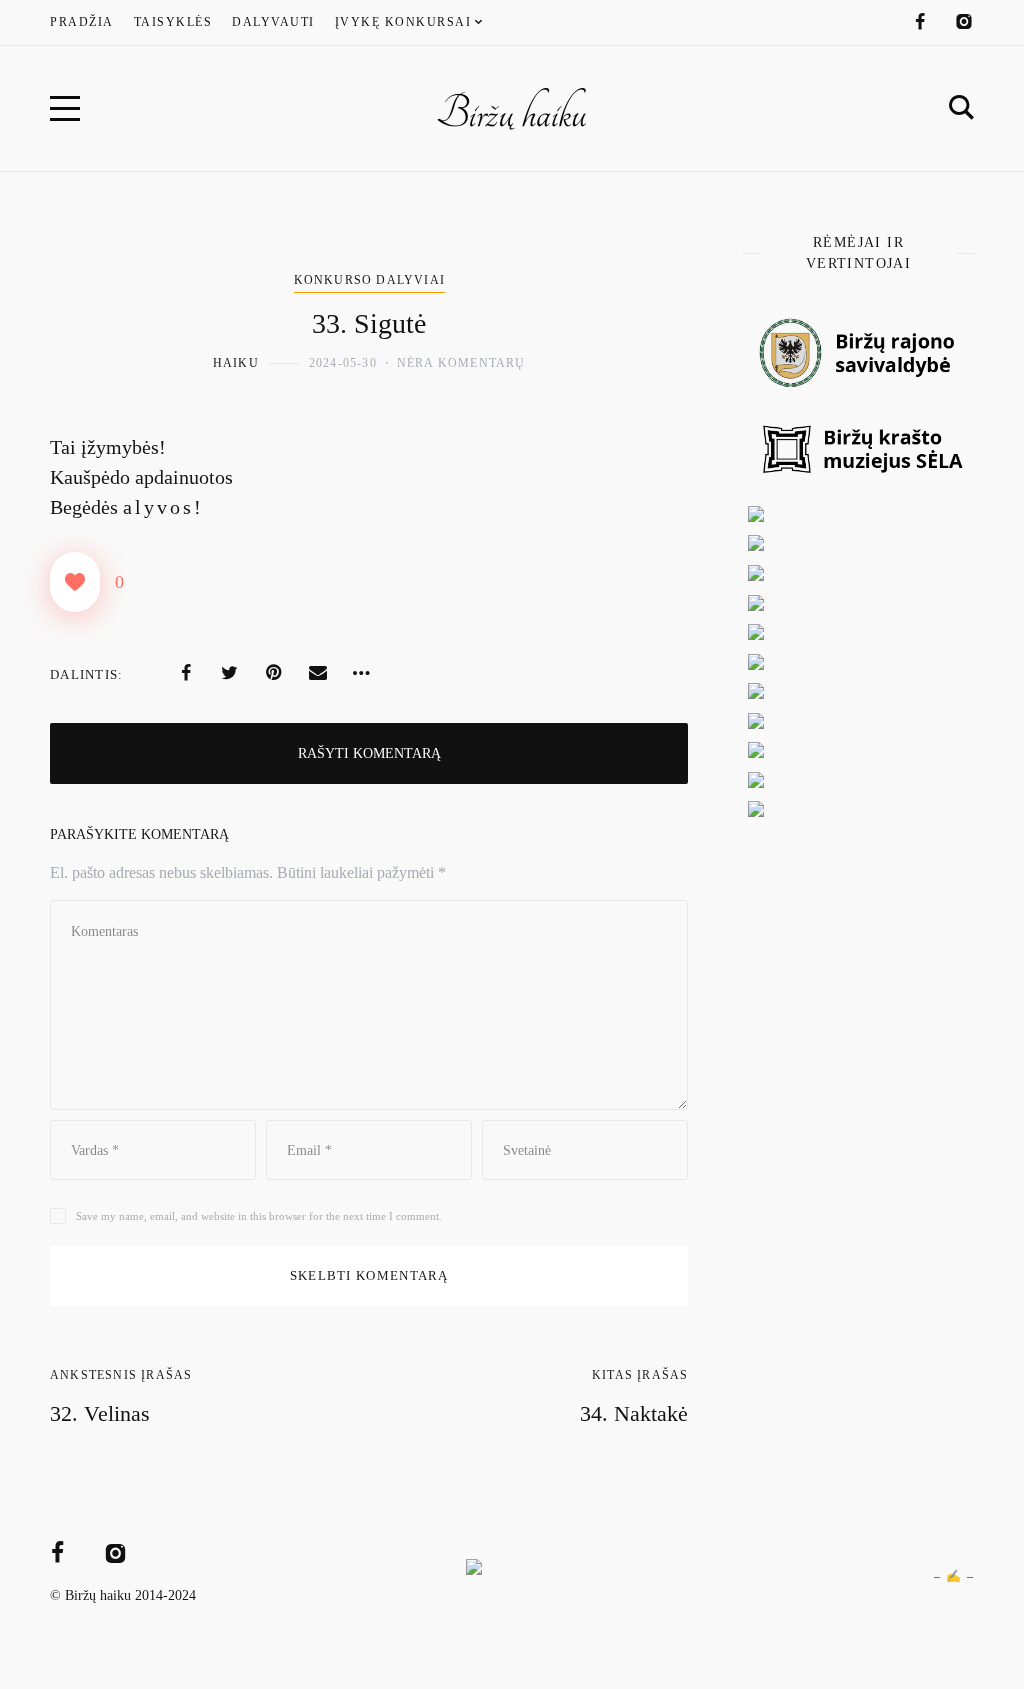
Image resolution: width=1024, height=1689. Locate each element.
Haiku (236, 363)
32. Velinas (100, 1413)
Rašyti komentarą (369, 753)
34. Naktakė (634, 1413)
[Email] (318, 673)
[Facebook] (920, 22)
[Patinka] (75, 582)
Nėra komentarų (461, 363)
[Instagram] (964, 22)
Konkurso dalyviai (369, 280)
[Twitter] (230, 673)
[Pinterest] (274, 673)
